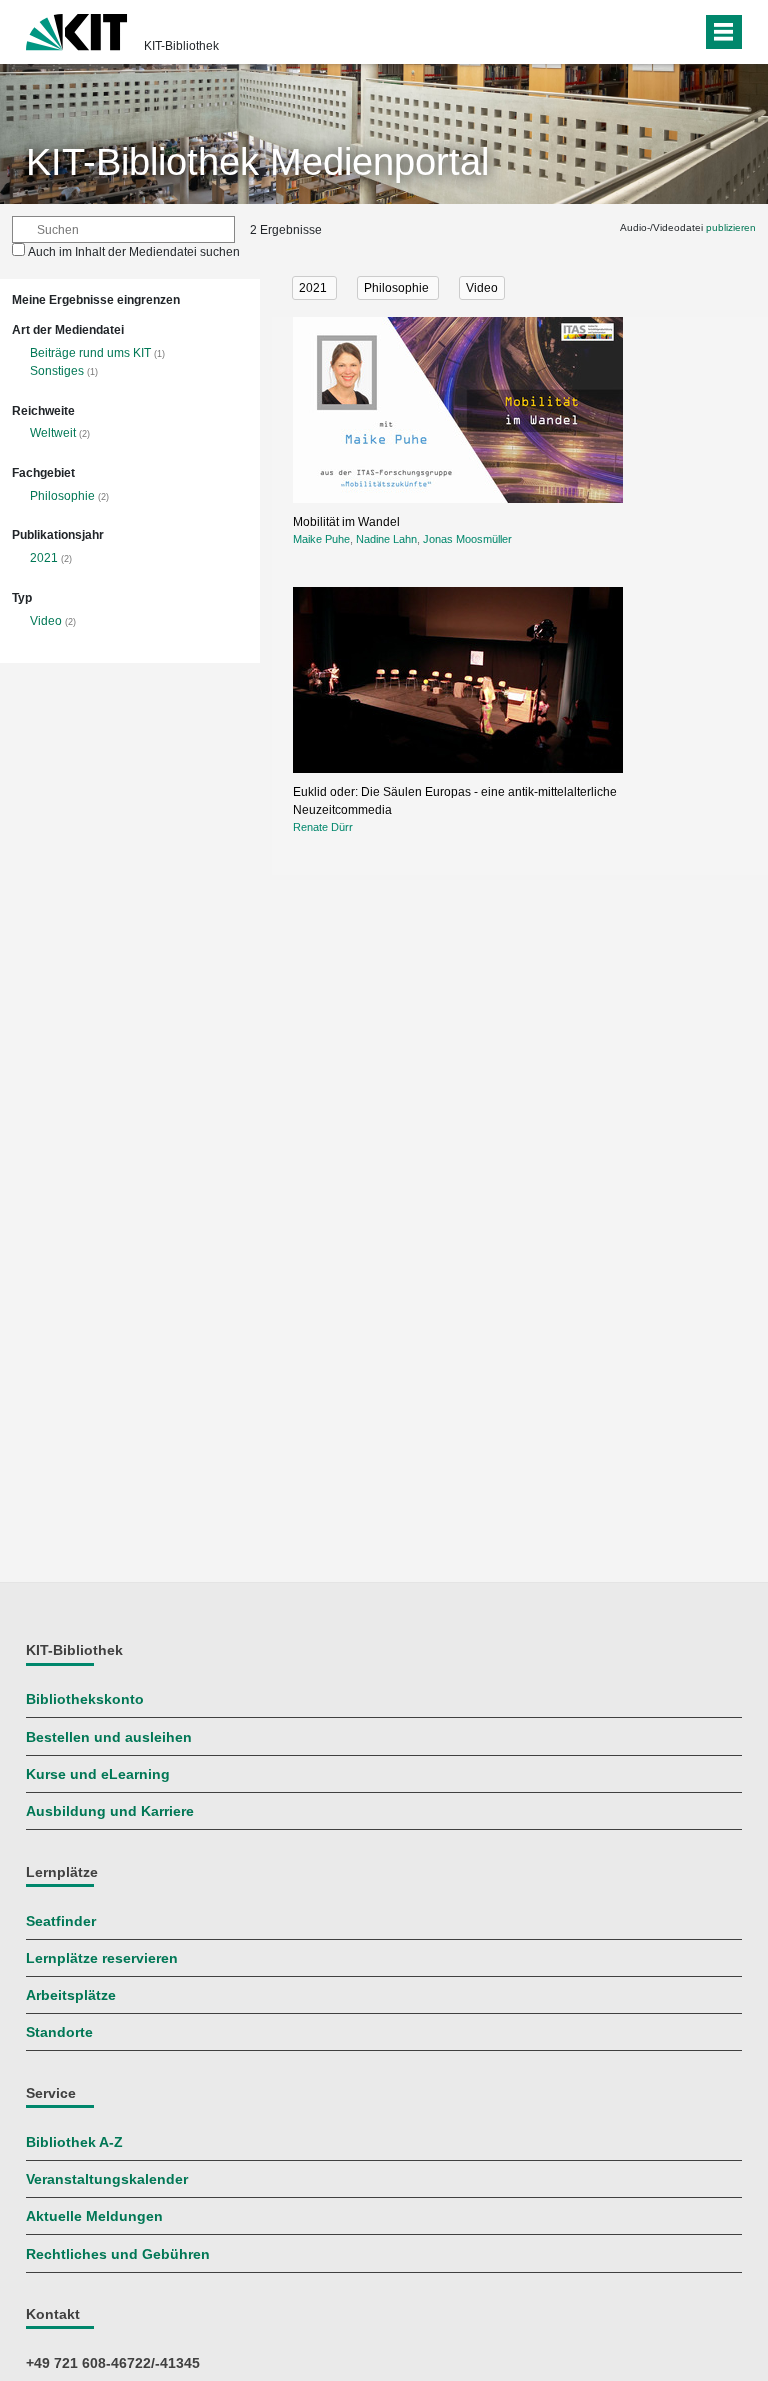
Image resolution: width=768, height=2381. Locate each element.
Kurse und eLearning (98, 1774)
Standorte (59, 2032)
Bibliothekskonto (85, 1699)
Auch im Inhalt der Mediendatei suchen (134, 252)
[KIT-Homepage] (76, 30)
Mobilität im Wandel (346, 522)
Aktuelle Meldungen (94, 2216)
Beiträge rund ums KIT (90, 353)
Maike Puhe (321, 539)
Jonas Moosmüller (467, 539)
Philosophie (62, 496)
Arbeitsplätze (71, 1995)
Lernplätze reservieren (102, 1958)
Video (46, 621)
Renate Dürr (323, 827)
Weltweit (53, 433)
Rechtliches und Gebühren (118, 2254)
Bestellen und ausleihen (109, 1737)
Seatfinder (61, 1921)
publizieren (731, 227)
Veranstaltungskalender (107, 2179)
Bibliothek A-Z (74, 2142)
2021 (44, 558)
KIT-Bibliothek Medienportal (257, 162)
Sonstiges (57, 371)
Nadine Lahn (386, 539)
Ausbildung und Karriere (110, 1811)
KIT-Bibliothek (181, 46)
